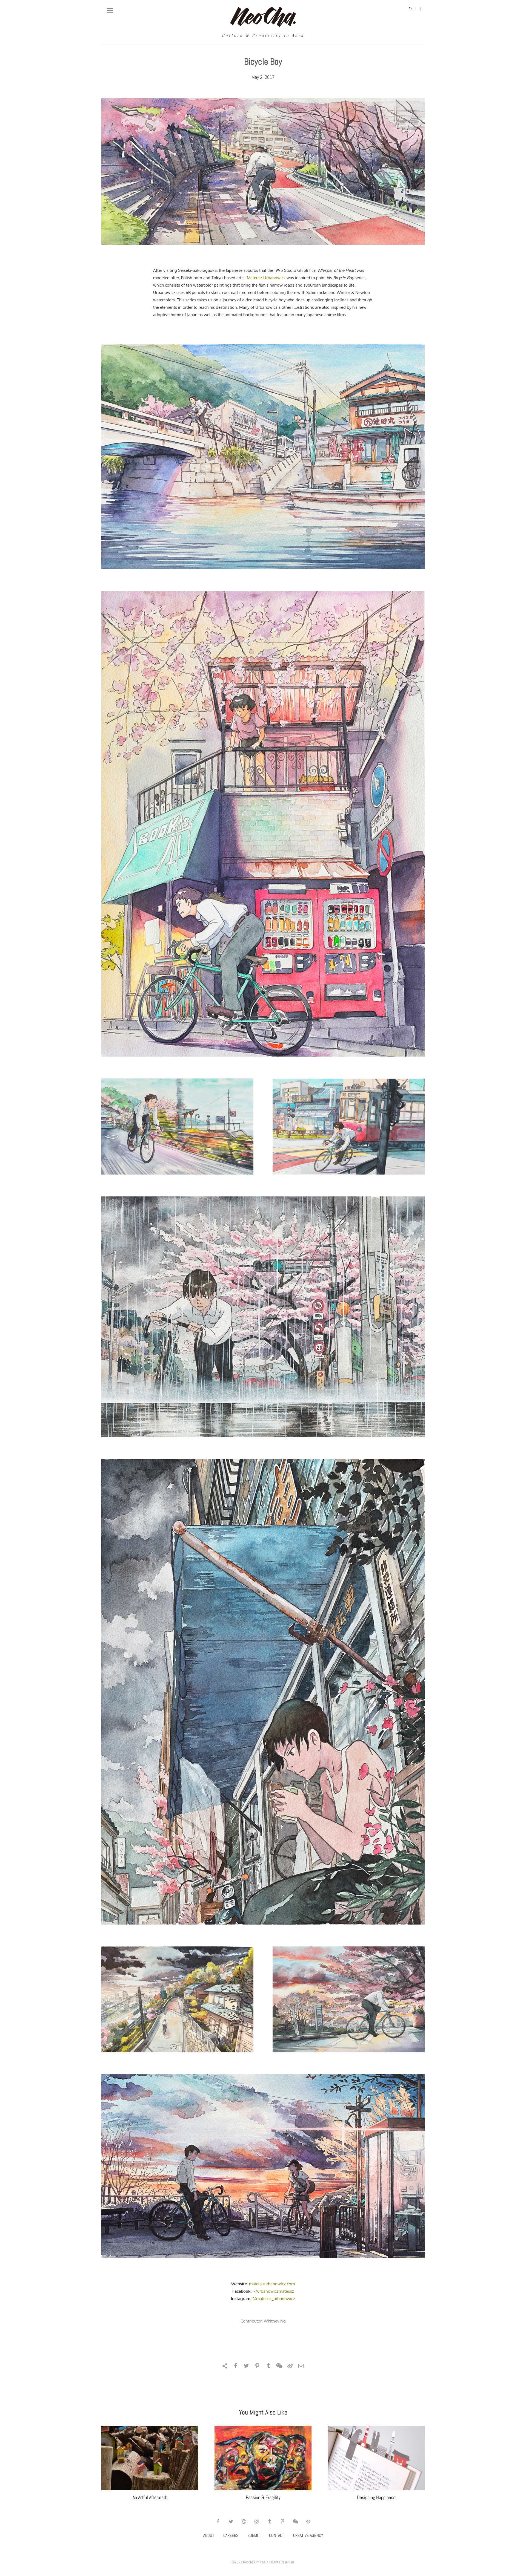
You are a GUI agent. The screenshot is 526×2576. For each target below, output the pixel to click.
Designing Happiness (376, 2497)
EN (411, 9)
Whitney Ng (275, 2321)
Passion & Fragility (263, 2497)
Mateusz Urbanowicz (266, 278)
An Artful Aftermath (150, 2497)
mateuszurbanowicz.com (272, 2284)
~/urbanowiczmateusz (273, 2291)
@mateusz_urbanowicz (274, 2299)
